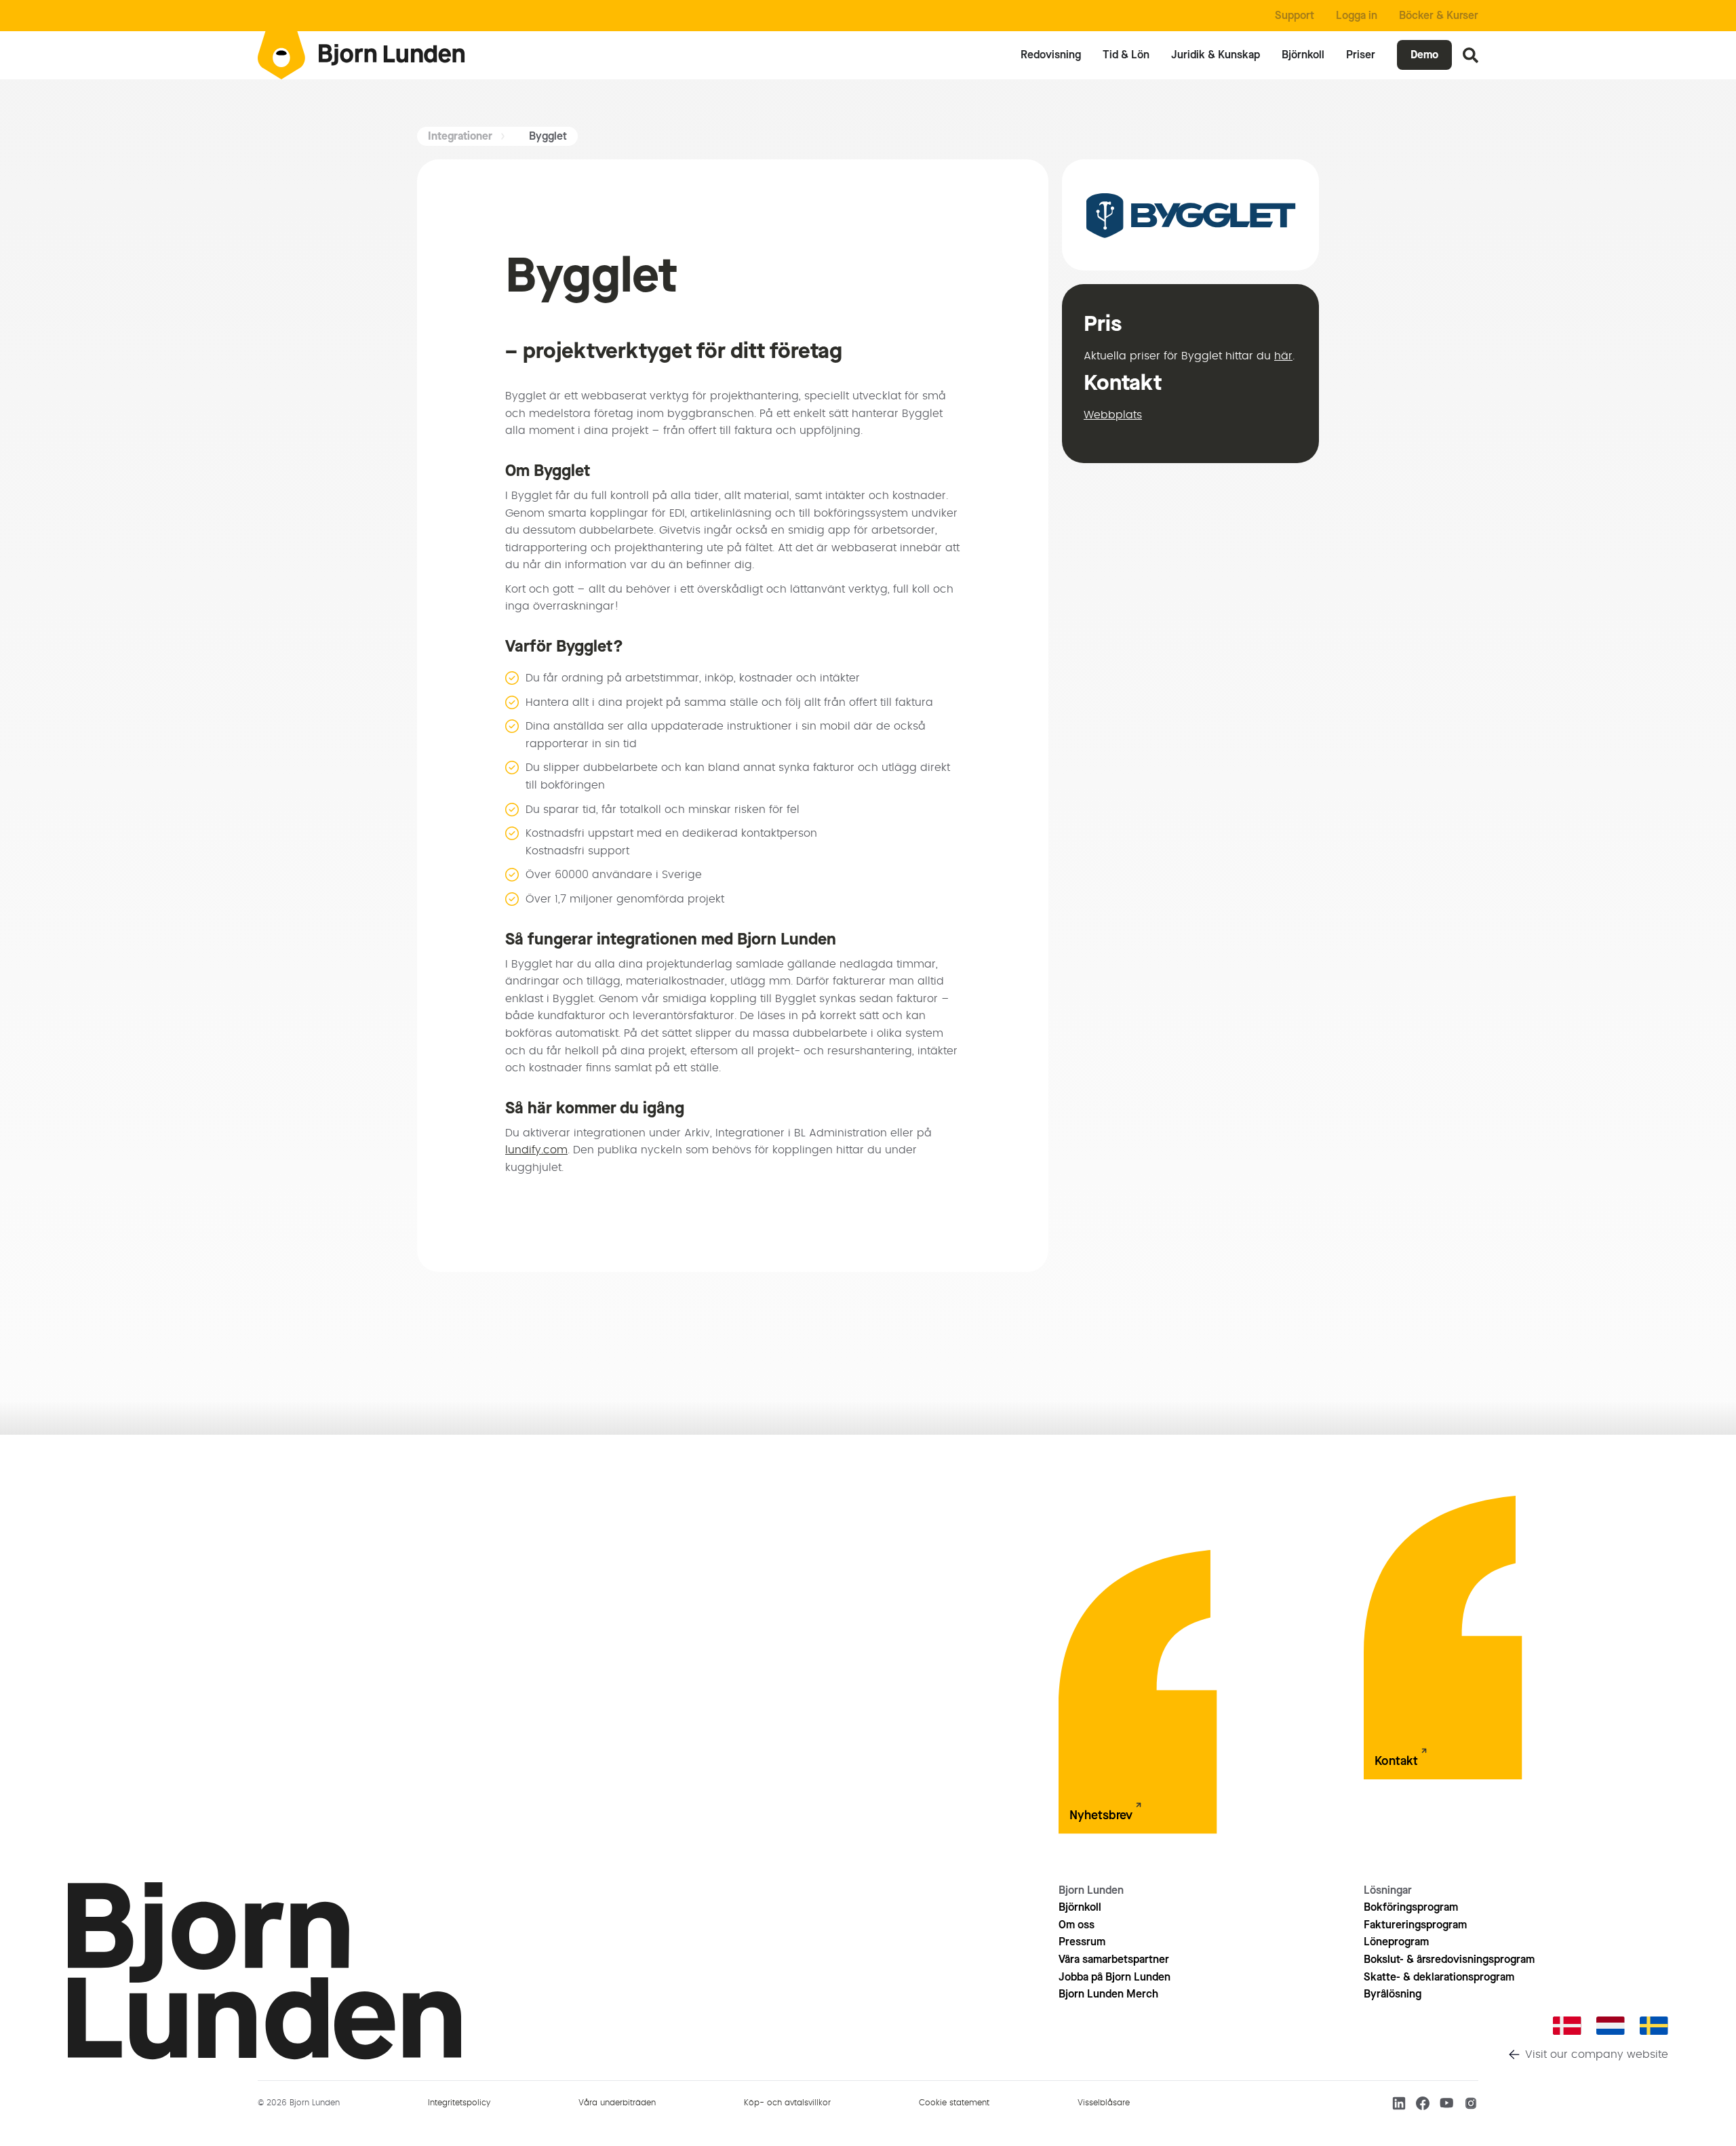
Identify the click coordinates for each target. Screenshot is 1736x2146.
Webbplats (1113, 415)
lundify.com (536, 1150)
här (1283, 356)
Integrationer (460, 136)
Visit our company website (1597, 2054)
